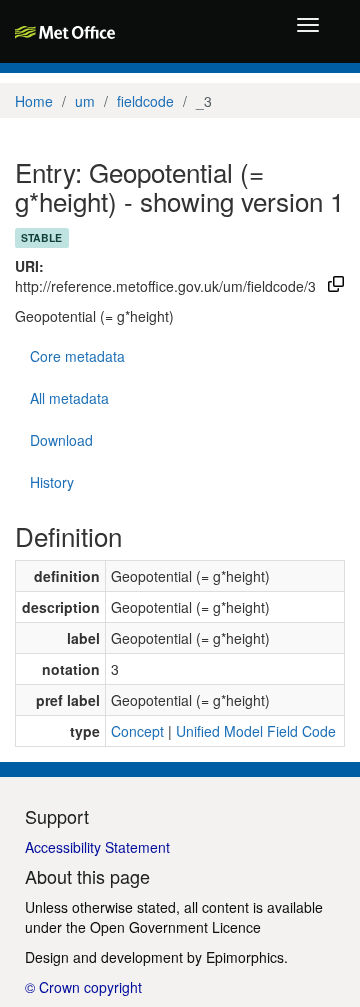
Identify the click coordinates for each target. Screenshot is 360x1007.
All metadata (69, 398)
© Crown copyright (83, 987)
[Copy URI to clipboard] (336, 286)
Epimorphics (245, 957)
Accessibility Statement (97, 847)
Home (34, 101)
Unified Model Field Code (256, 731)
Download (61, 440)
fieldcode (145, 101)
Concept (137, 731)
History (52, 482)
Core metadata (77, 356)
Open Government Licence (175, 927)
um (85, 101)
